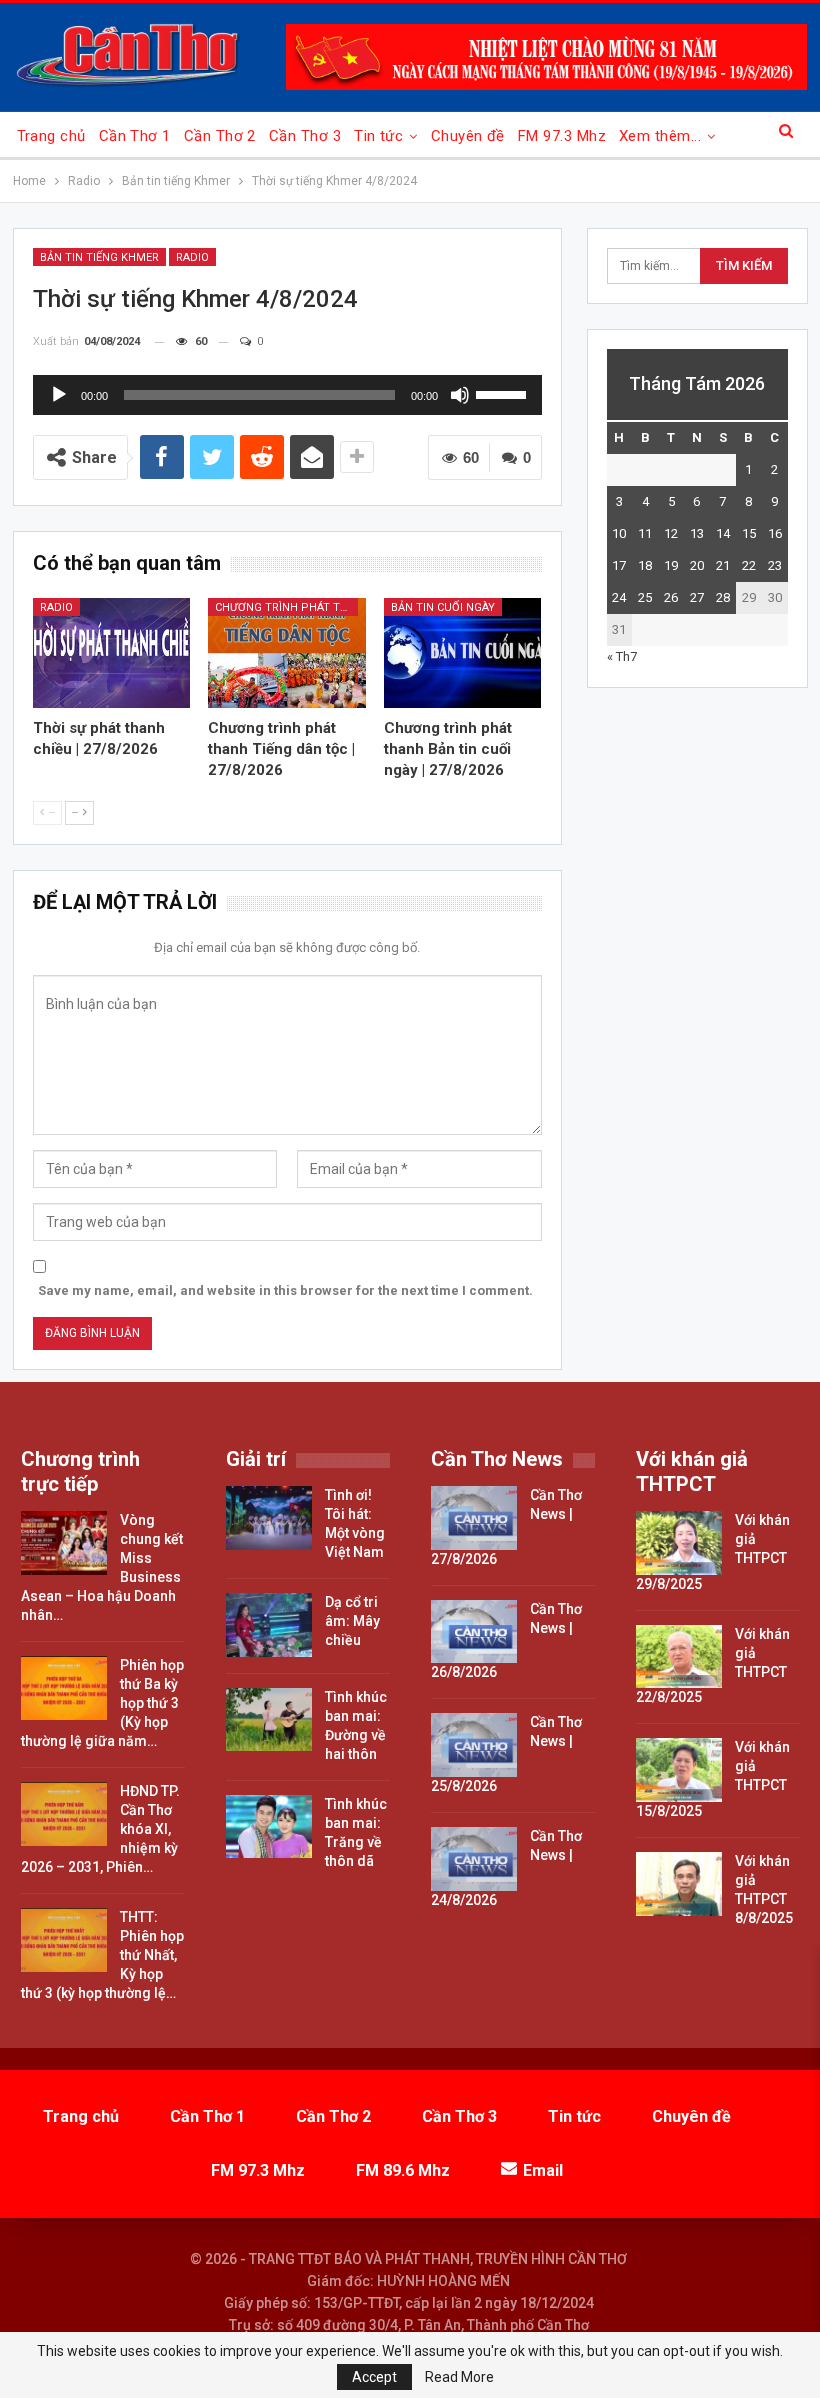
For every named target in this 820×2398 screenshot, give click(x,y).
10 (619, 533)
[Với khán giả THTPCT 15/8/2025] (679, 1770)
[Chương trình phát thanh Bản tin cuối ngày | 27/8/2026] (463, 653)
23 (775, 565)
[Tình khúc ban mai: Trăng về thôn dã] (269, 1827)
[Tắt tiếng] (460, 395)
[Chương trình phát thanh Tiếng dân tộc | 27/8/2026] (287, 653)
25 (645, 597)
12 (671, 533)
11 (645, 533)
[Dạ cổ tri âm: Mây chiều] (269, 1625)
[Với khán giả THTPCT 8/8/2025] (679, 1884)
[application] (287, 395)
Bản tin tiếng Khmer (99, 257)
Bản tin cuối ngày (443, 607)
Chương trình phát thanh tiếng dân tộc (286, 607)
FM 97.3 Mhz (562, 136)
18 (645, 565)
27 (697, 597)
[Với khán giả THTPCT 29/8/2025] (679, 1543)
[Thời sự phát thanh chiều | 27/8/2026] (112, 653)
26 (671, 597)
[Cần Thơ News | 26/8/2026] (474, 1632)
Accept (374, 2377)
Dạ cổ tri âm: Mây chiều (352, 1621)
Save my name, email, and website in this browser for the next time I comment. (285, 1290)
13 (697, 533)
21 (723, 565)
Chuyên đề (468, 136)
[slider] (504, 393)
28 (723, 597)
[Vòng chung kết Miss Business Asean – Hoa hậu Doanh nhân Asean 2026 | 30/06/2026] (64, 1543)
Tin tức (378, 136)
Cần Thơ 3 (305, 136)
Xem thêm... (660, 136)
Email (543, 2170)
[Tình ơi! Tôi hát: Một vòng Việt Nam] (269, 1518)
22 (749, 565)
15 (749, 533)
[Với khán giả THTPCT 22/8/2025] (679, 1657)
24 (619, 597)
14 (723, 533)
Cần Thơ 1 (135, 136)
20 (697, 565)
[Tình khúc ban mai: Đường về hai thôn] (269, 1720)
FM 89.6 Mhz (403, 2170)
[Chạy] (59, 395)
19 (671, 565)
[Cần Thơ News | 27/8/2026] (474, 1518)
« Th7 (622, 656)
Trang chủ (51, 136)
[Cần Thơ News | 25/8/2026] (474, 1745)
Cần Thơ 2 (220, 136)
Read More (459, 2377)
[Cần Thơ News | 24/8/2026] (474, 1859)
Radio (192, 257)
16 (775, 533)
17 (619, 565)
